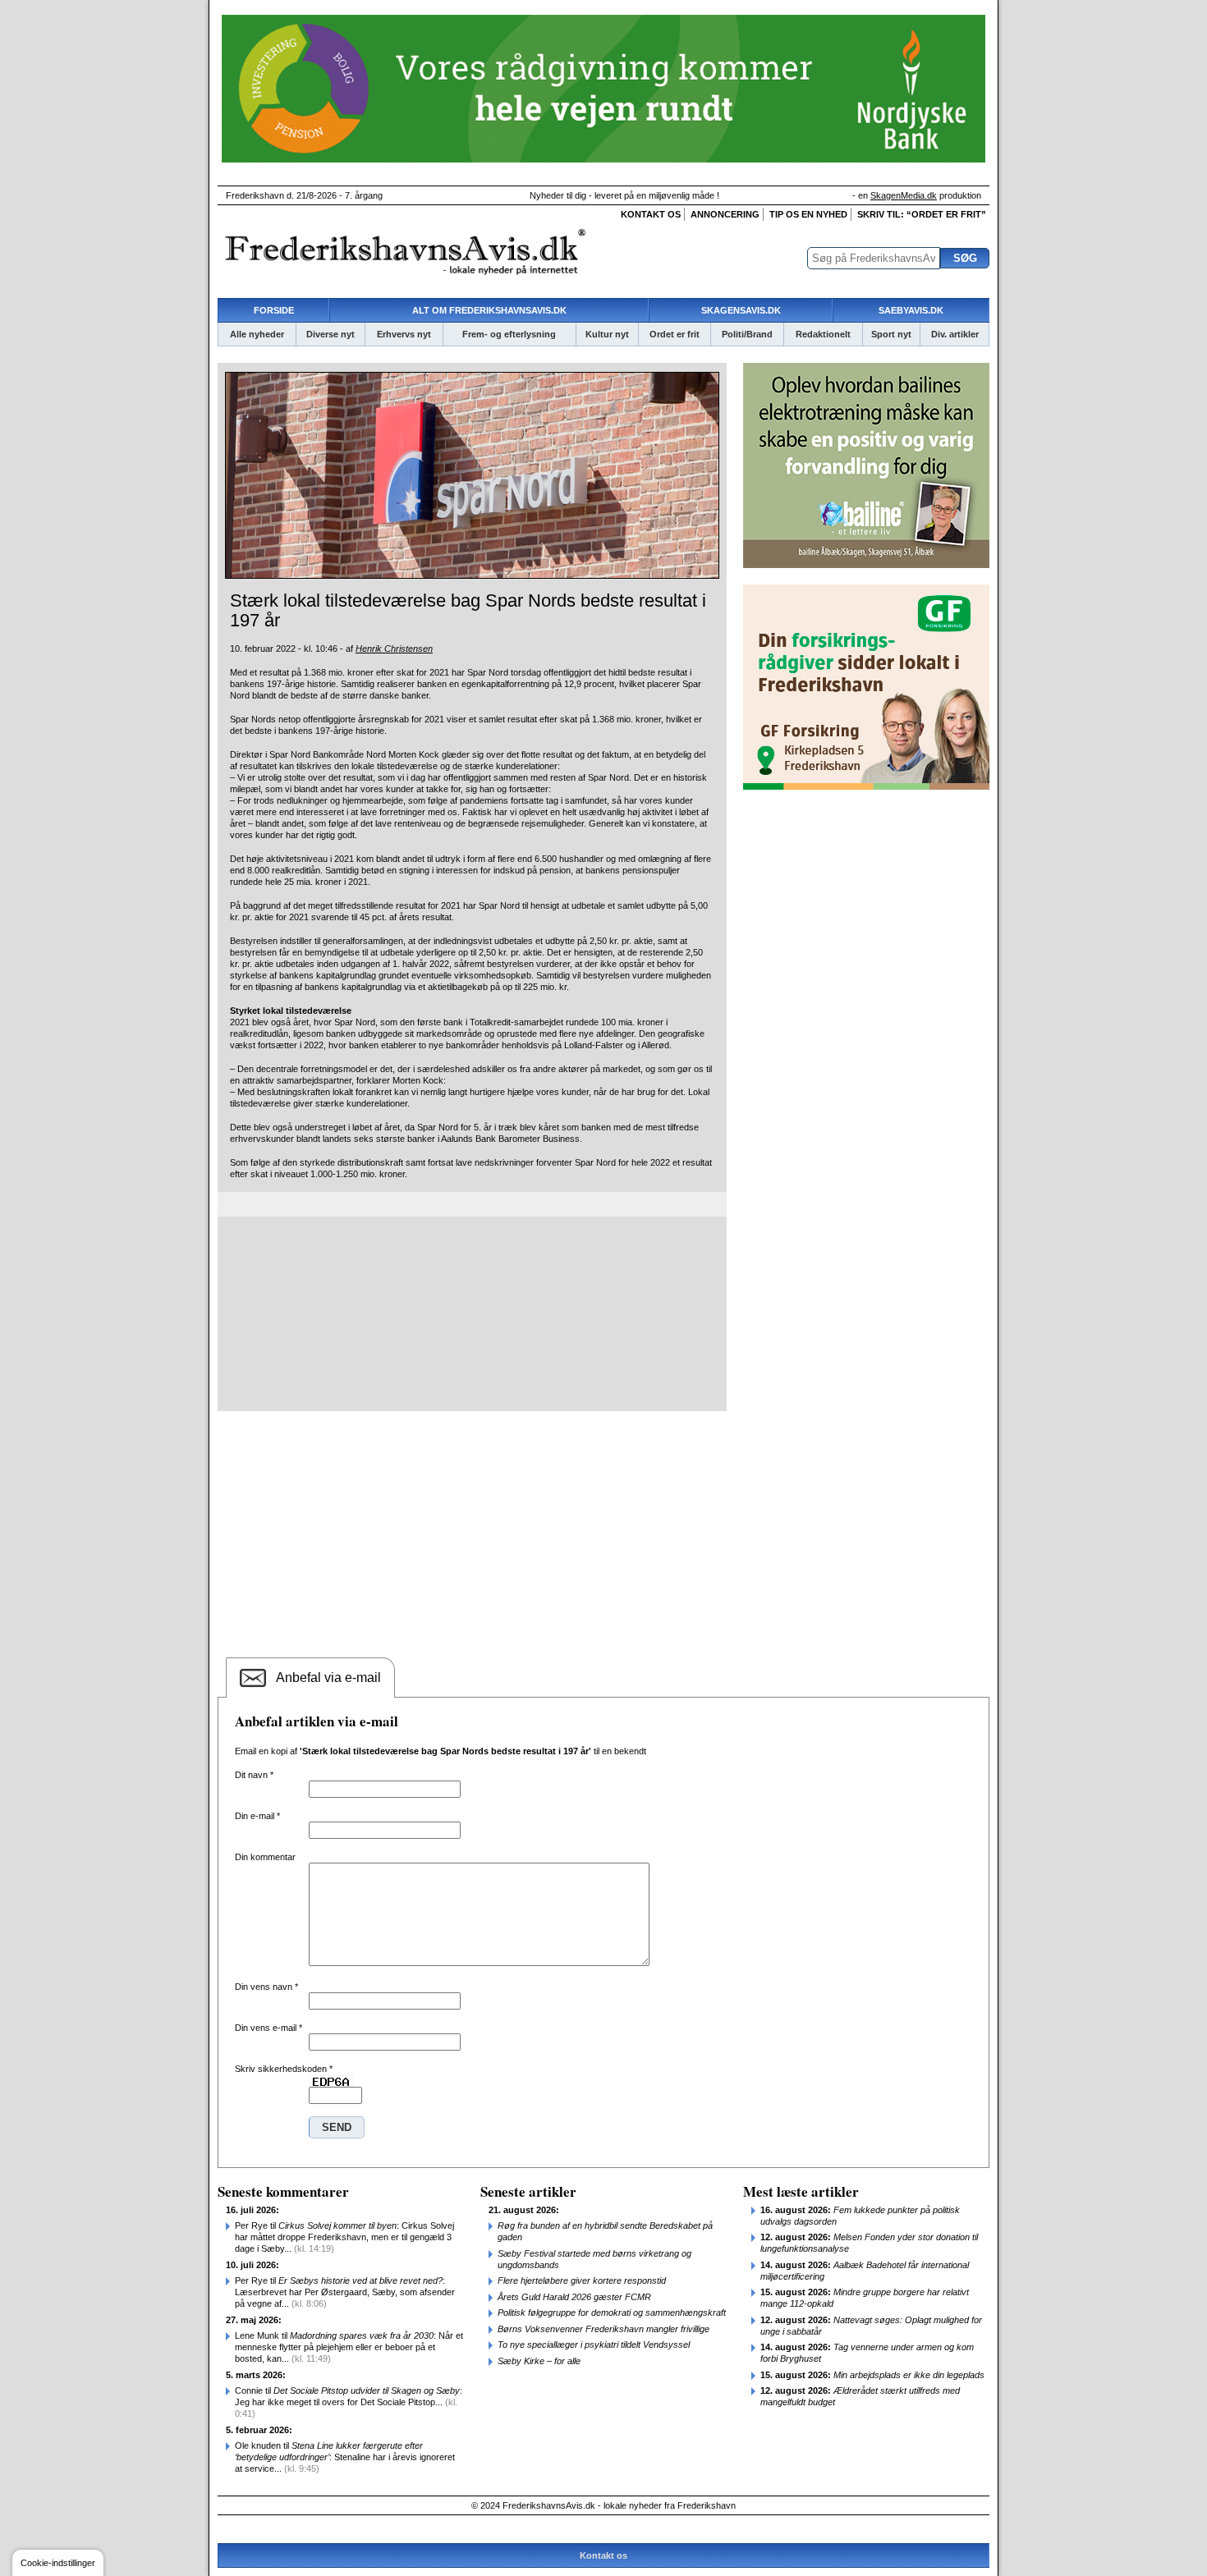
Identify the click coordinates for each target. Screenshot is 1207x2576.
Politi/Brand (747, 334)
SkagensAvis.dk (741, 310)
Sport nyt (891, 334)
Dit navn (254, 1775)
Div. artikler (955, 334)
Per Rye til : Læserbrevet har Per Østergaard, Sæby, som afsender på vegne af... (345, 2292)
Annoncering (725, 214)
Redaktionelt (823, 334)
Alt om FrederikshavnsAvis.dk (489, 310)
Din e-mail (257, 1816)
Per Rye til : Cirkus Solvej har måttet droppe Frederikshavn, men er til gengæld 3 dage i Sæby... (344, 2237)
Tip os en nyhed (808, 214)
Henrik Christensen (394, 649)
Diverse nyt (330, 334)
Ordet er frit (675, 334)
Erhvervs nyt (404, 334)
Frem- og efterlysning (509, 334)
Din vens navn (266, 1987)
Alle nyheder (257, 334)
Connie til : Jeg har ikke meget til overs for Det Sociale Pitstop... (349, 2402)
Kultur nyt (607, 334)
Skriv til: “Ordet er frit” (922, 214)
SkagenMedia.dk (904, 195)
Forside (274, 310)
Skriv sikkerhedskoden (284, 2069)
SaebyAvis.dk (911, 310)
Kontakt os (651, 214)
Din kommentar (265, 1857)
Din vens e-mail (268, 2028)
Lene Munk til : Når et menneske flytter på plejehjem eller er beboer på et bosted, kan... (349, 2347)
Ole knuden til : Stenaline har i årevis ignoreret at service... (345, 2457)
